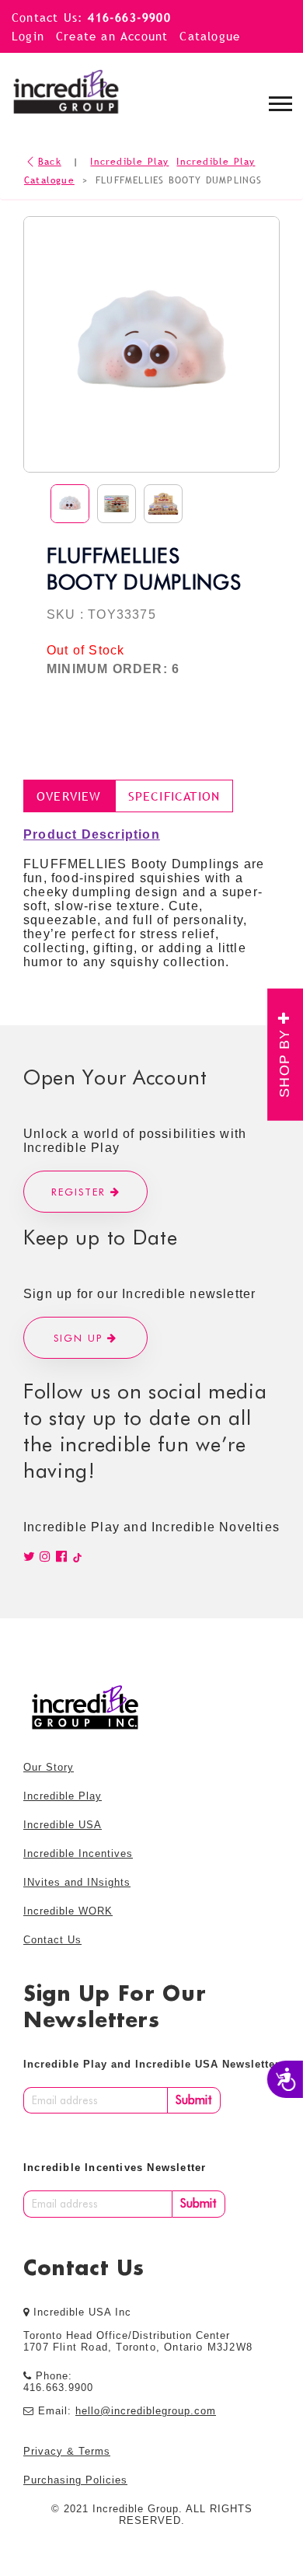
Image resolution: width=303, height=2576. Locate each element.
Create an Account (112, 36)
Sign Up (80, 1338)
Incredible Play (129, 162)
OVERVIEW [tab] (69, 796)
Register (81, 1192)
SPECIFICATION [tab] (174, 796)
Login (28, 36)
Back (50, 162)
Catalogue (210, 36)
